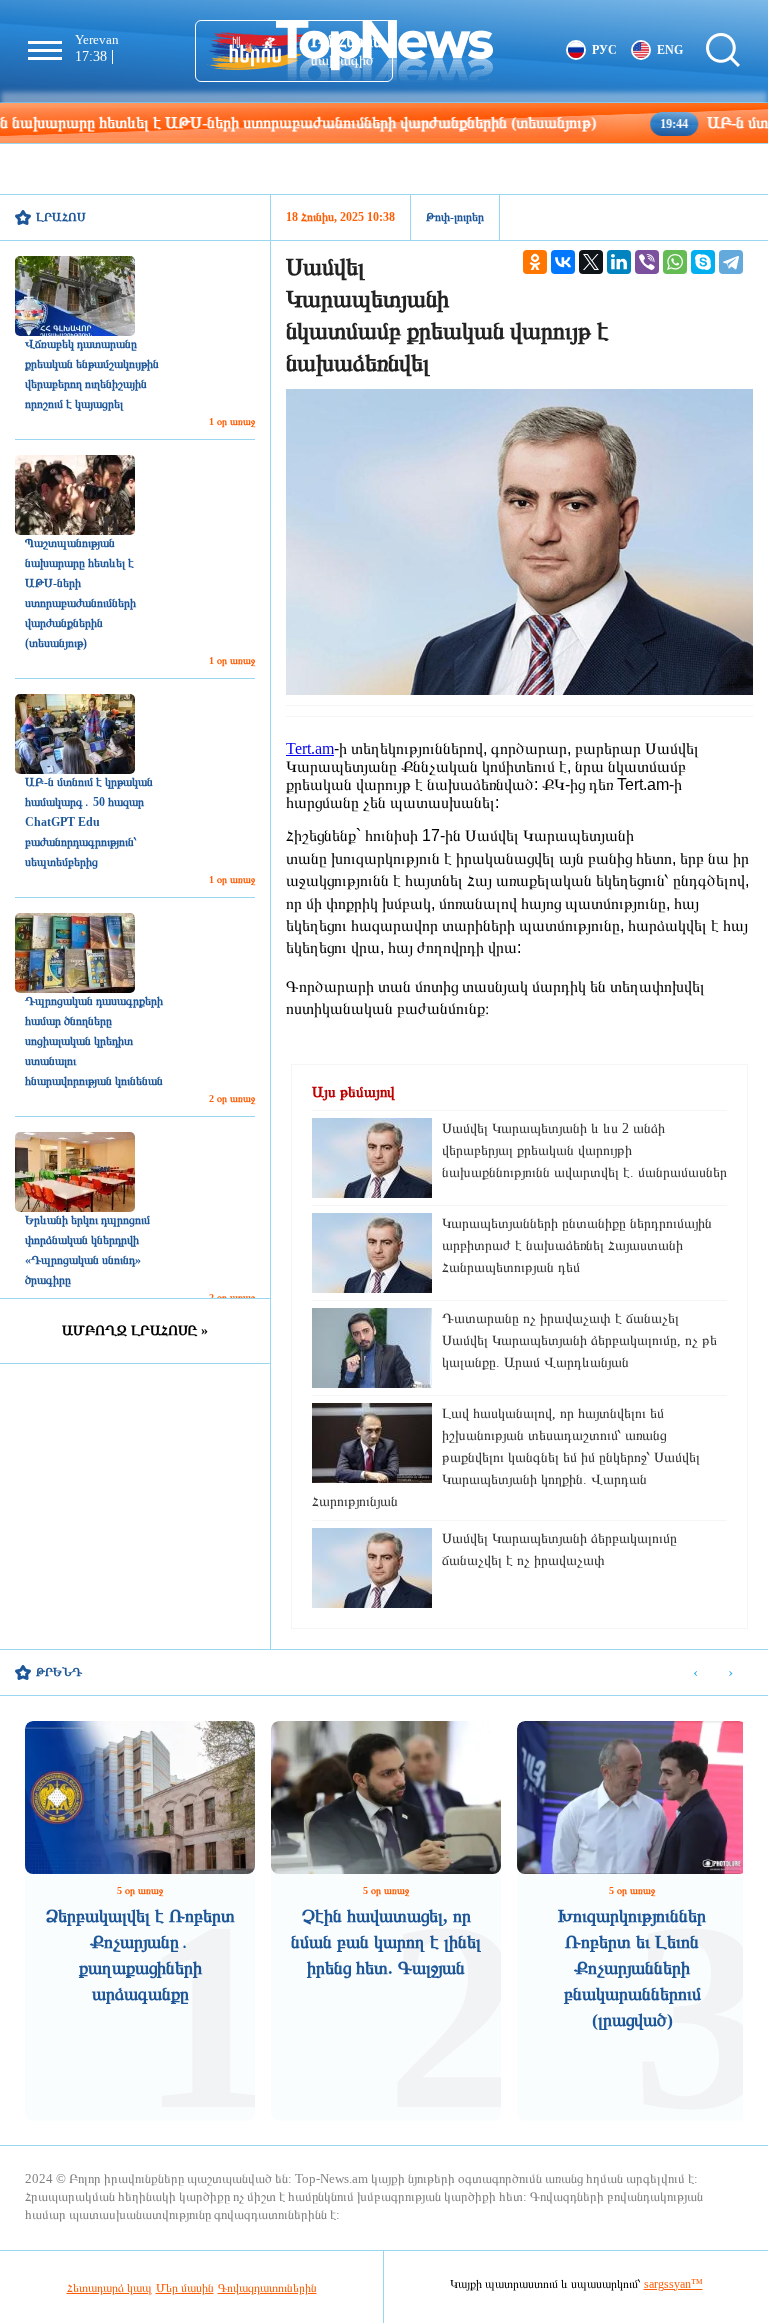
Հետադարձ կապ (109, 2288)
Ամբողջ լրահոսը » (135, 1330)
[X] (591, 262)
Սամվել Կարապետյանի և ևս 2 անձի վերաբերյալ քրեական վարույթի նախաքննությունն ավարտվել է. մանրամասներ (584, 1150)
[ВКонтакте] (563, 262)
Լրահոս (61, 217)
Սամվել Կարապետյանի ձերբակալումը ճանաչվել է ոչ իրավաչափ (559, 1549)
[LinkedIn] (619, 262)
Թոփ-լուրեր (455, 217)
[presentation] (695, 1673)
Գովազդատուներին (267, 2288)
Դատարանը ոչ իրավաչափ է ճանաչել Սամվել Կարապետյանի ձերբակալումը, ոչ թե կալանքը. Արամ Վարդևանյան (579, 1340)
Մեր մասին (185, 2288)
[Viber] (647, 262)
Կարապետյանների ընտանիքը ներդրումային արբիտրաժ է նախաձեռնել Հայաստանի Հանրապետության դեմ (577, 1245)
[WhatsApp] (675, 262)
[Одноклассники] (535, 262)
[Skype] (703, 262)
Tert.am (310, 748)
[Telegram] (731, 262)
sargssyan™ (673, 2284)
